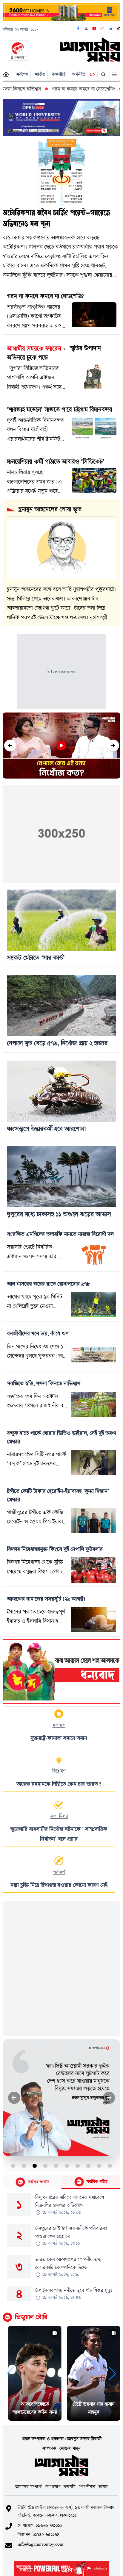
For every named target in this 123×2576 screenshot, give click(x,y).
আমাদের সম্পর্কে (28, 2487)
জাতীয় (40, 74)
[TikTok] (119, 29)
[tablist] (61, 2182)
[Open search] (104, 74)
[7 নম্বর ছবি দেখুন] (78, 2166)
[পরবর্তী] (113, 746)
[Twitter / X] (86, 29)
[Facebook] (78, 29)
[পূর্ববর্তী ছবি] (14, 2098)
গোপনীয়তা (87, 2487)
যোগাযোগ (53, 2487)
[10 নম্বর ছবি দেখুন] (110, 2166)
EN (93, 74)
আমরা (103, 2487)
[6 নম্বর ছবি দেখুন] (67, 2166)
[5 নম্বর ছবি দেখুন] (56, 2166)
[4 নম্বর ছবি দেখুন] (46, 2166)
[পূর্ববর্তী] (10, 746)
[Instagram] (102, 29)
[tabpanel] (61, 2248)
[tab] (32, 2182)
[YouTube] (94, 29)
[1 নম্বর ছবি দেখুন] (13, 2166)
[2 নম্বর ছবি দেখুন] (24, 2166)
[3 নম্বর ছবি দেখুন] (35, 2166)
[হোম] (6, 74)
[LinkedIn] (110, 29)
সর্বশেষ (22, 74)
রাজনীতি (59, 74)
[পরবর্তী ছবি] (109, 2098)
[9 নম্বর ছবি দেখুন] (99, 2166)
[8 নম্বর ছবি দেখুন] (89, 2166)
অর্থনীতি (79, 74)
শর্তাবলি (70, 2487)
